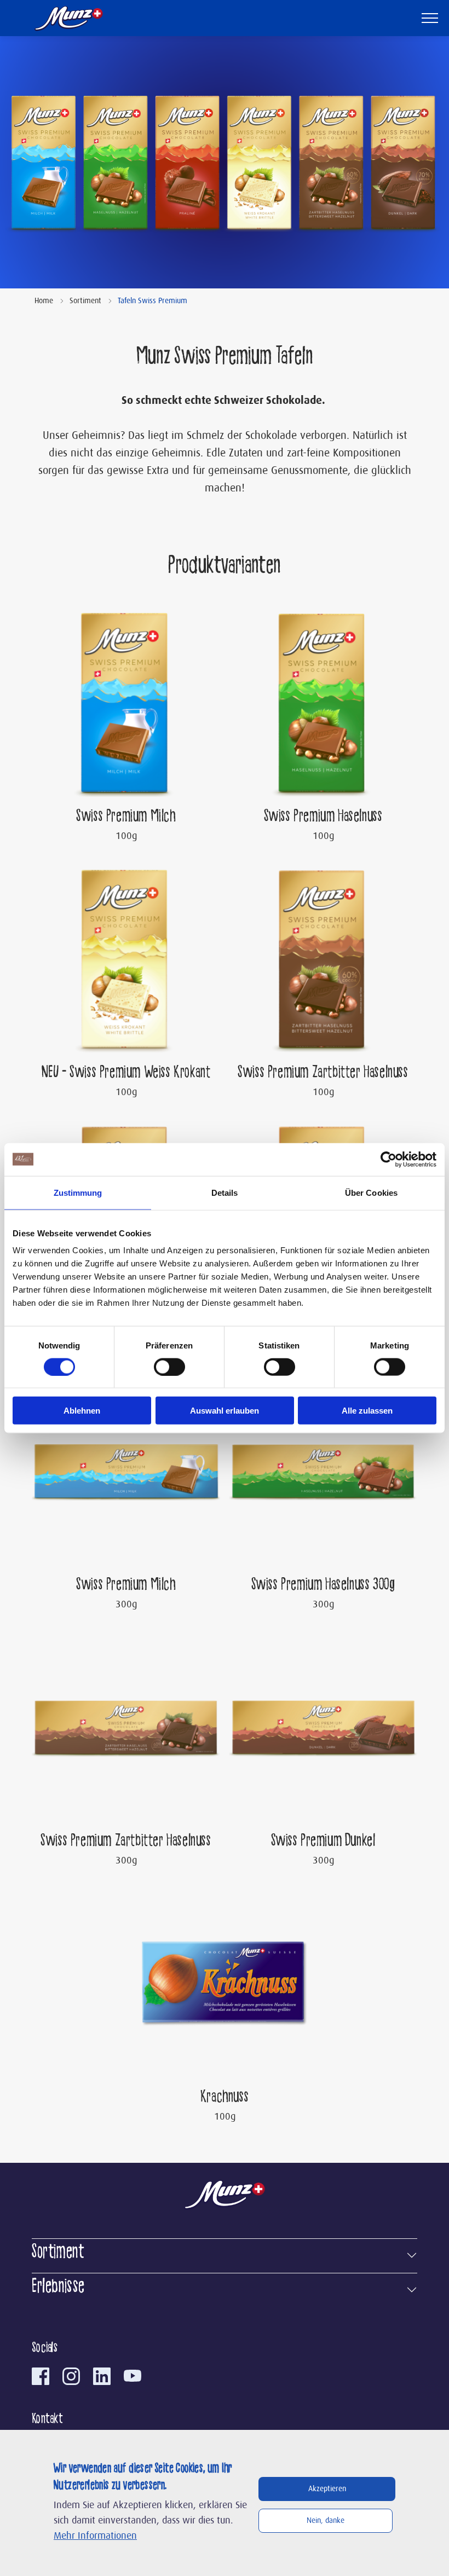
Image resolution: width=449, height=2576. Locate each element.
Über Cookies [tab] (371, 1192)
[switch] (169, 1367)
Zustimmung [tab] (78, 1192)
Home (44, 301)
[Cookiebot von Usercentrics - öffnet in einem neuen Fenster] (388, 1159)
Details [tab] (225, 1192)
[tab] (225, 2253)
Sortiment (85, 301)
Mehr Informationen (95, 2536)
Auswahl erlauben (225, 1411)
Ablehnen (82, 1411)
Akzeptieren (327, 2489)
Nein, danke (326, 2521)
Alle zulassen (367, 1411)
